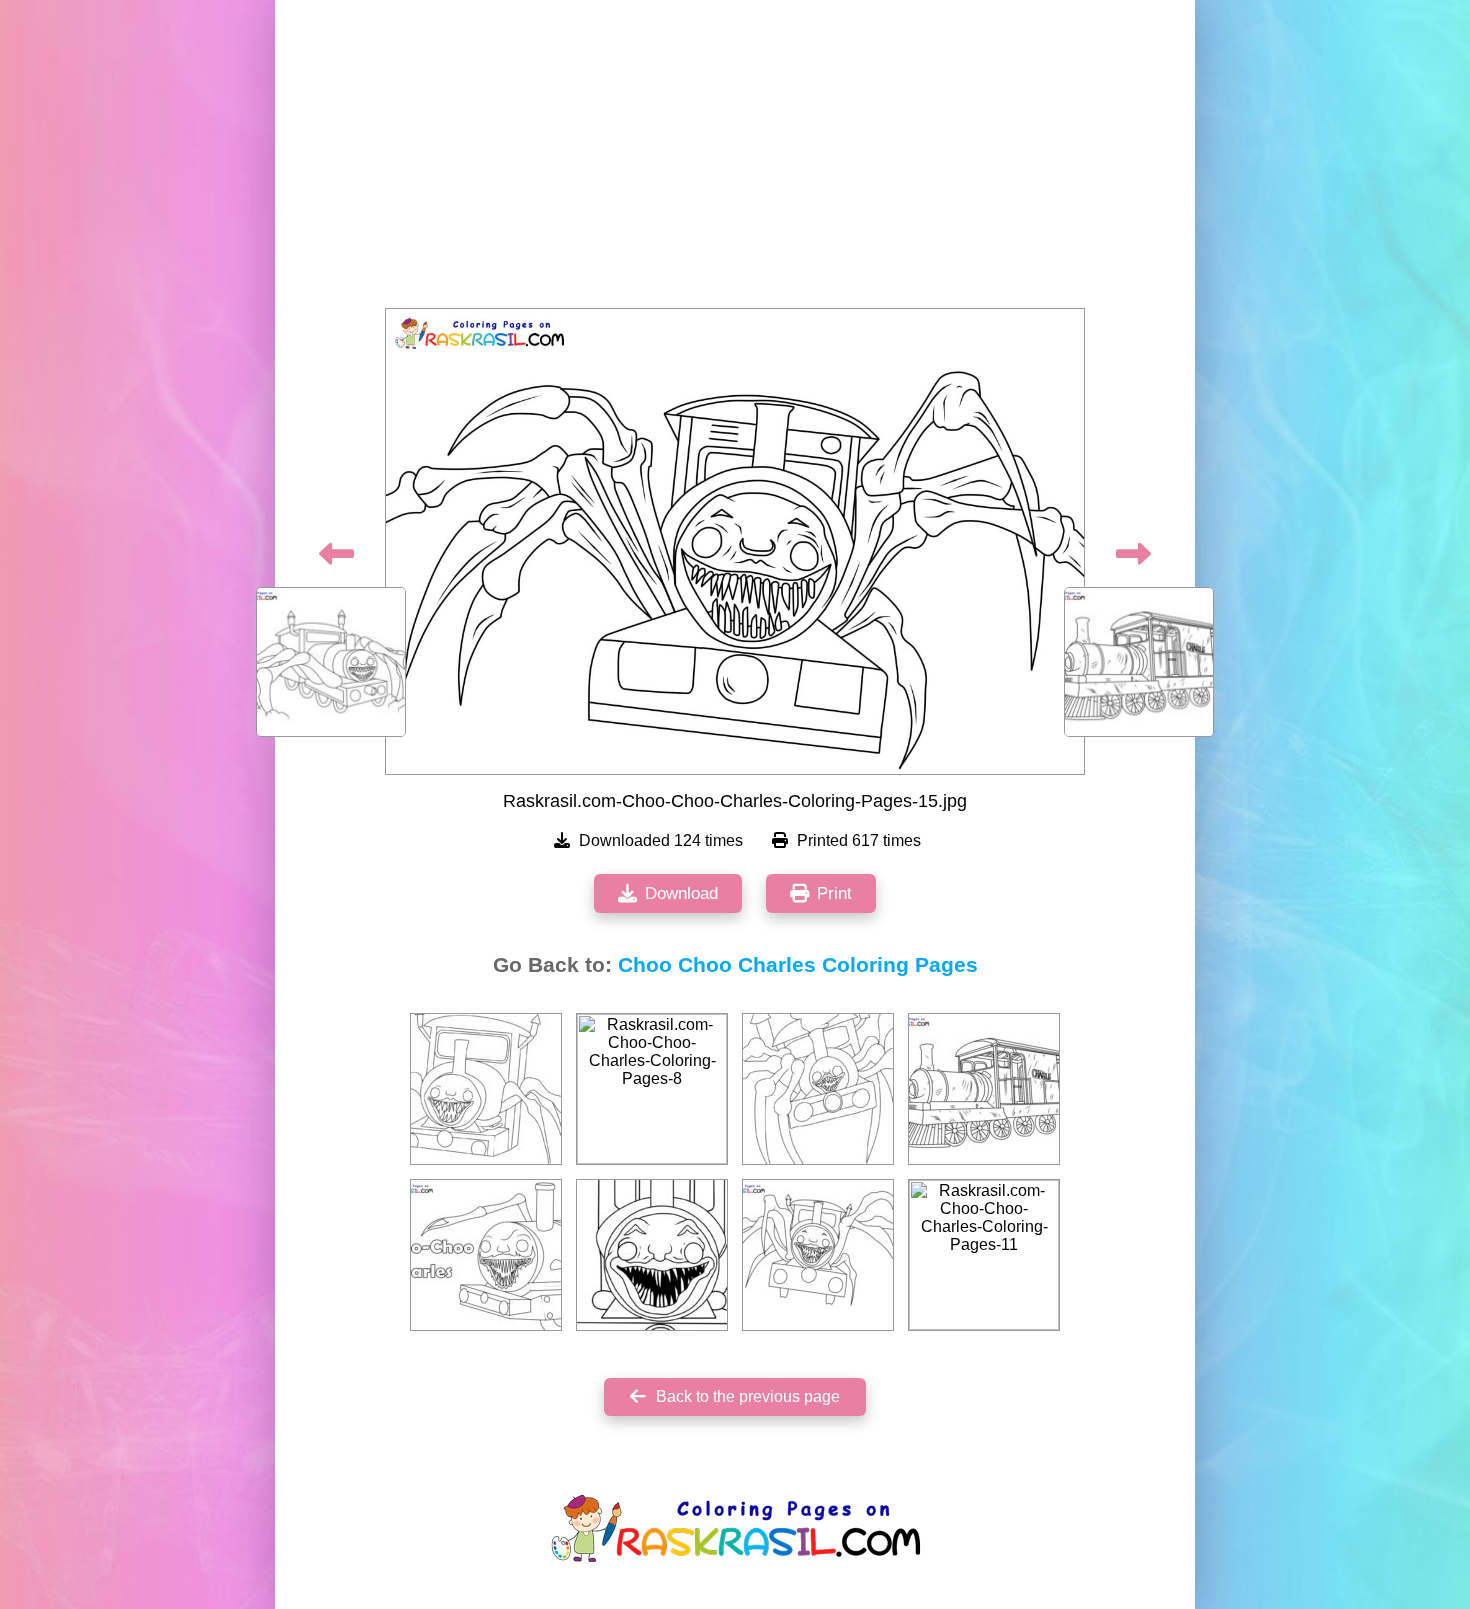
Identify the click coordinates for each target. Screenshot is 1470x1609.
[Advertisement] (735, 160)
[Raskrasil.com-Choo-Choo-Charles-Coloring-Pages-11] (984, 1255)
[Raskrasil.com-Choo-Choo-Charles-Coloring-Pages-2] (486, 1089)
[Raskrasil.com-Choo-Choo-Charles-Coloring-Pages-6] (818, 1255)
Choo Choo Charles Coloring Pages (798, 965)
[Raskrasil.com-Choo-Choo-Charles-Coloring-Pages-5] (818, 1089)
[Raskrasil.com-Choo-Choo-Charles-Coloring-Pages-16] (984, 1089)
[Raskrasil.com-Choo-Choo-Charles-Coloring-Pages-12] (652, 1255)
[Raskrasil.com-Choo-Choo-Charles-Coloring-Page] (486, 1255)
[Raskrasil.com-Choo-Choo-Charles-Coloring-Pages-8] (652, 1089)
